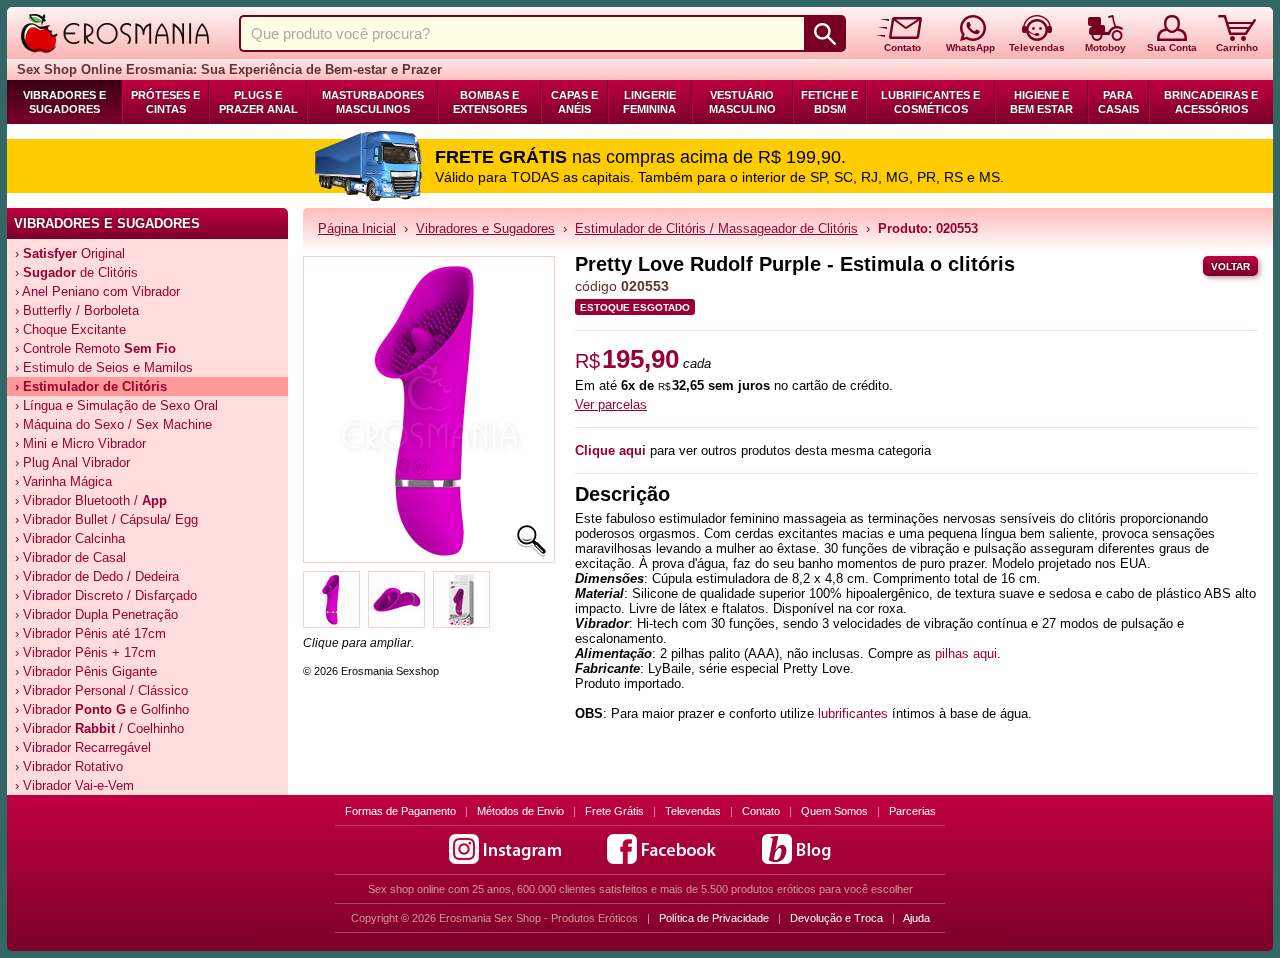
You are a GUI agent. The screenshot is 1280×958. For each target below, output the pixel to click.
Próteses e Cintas (165, 102)
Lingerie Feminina (649, 102)
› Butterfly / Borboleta (77, 310)
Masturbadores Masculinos (373, 102)
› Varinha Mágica (63, 481)
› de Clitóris (76, 272)
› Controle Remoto (95, 348)
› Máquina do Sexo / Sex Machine (113, 424)
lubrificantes (853, 713)
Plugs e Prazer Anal (258, 102)
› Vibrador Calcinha (70, 538)
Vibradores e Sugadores (64, 102)
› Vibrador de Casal (70, 557)
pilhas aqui (966, 653)
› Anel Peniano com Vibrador (97, 291)
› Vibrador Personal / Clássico (101, 690)
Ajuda (916, 918)
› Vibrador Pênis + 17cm (85, 652)
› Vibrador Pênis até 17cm (90, 633)
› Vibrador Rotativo (69, 766)
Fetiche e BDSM (829, 102)
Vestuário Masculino (742, 102)
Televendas (693, 811)
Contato (761, 811)
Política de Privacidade (714, 918)
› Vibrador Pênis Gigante (86, 671)
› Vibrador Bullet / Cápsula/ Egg (106, 519)
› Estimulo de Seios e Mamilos (104, 367)
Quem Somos (834, 811)
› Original (70, 253)
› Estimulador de (91, 386)
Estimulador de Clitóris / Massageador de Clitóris (716, 228)
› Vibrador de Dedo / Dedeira (97, 576)
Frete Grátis (614, 811)
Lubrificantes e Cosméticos (930, 102)
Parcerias (912, 811)
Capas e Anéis (574, 102)
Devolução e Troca (836, 918)
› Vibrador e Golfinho (102, 709)
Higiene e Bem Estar (1041, 102)
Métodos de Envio (520, 811)
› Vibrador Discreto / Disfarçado (106, 595)
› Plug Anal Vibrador (72, 462)
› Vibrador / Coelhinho (99, 728)
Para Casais (1118, 102)
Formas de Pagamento (400, 811)
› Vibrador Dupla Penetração (96, 614)
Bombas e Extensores (490, 102)
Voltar (1230, 266)
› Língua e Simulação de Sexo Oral (116, 405)
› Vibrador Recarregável (83, 747)
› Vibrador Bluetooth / (91, 500)
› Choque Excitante (70, 329)
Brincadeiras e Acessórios (1211, 102)
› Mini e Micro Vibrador (80, 443)
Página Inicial (357, 228)
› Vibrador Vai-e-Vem (74, 785)
